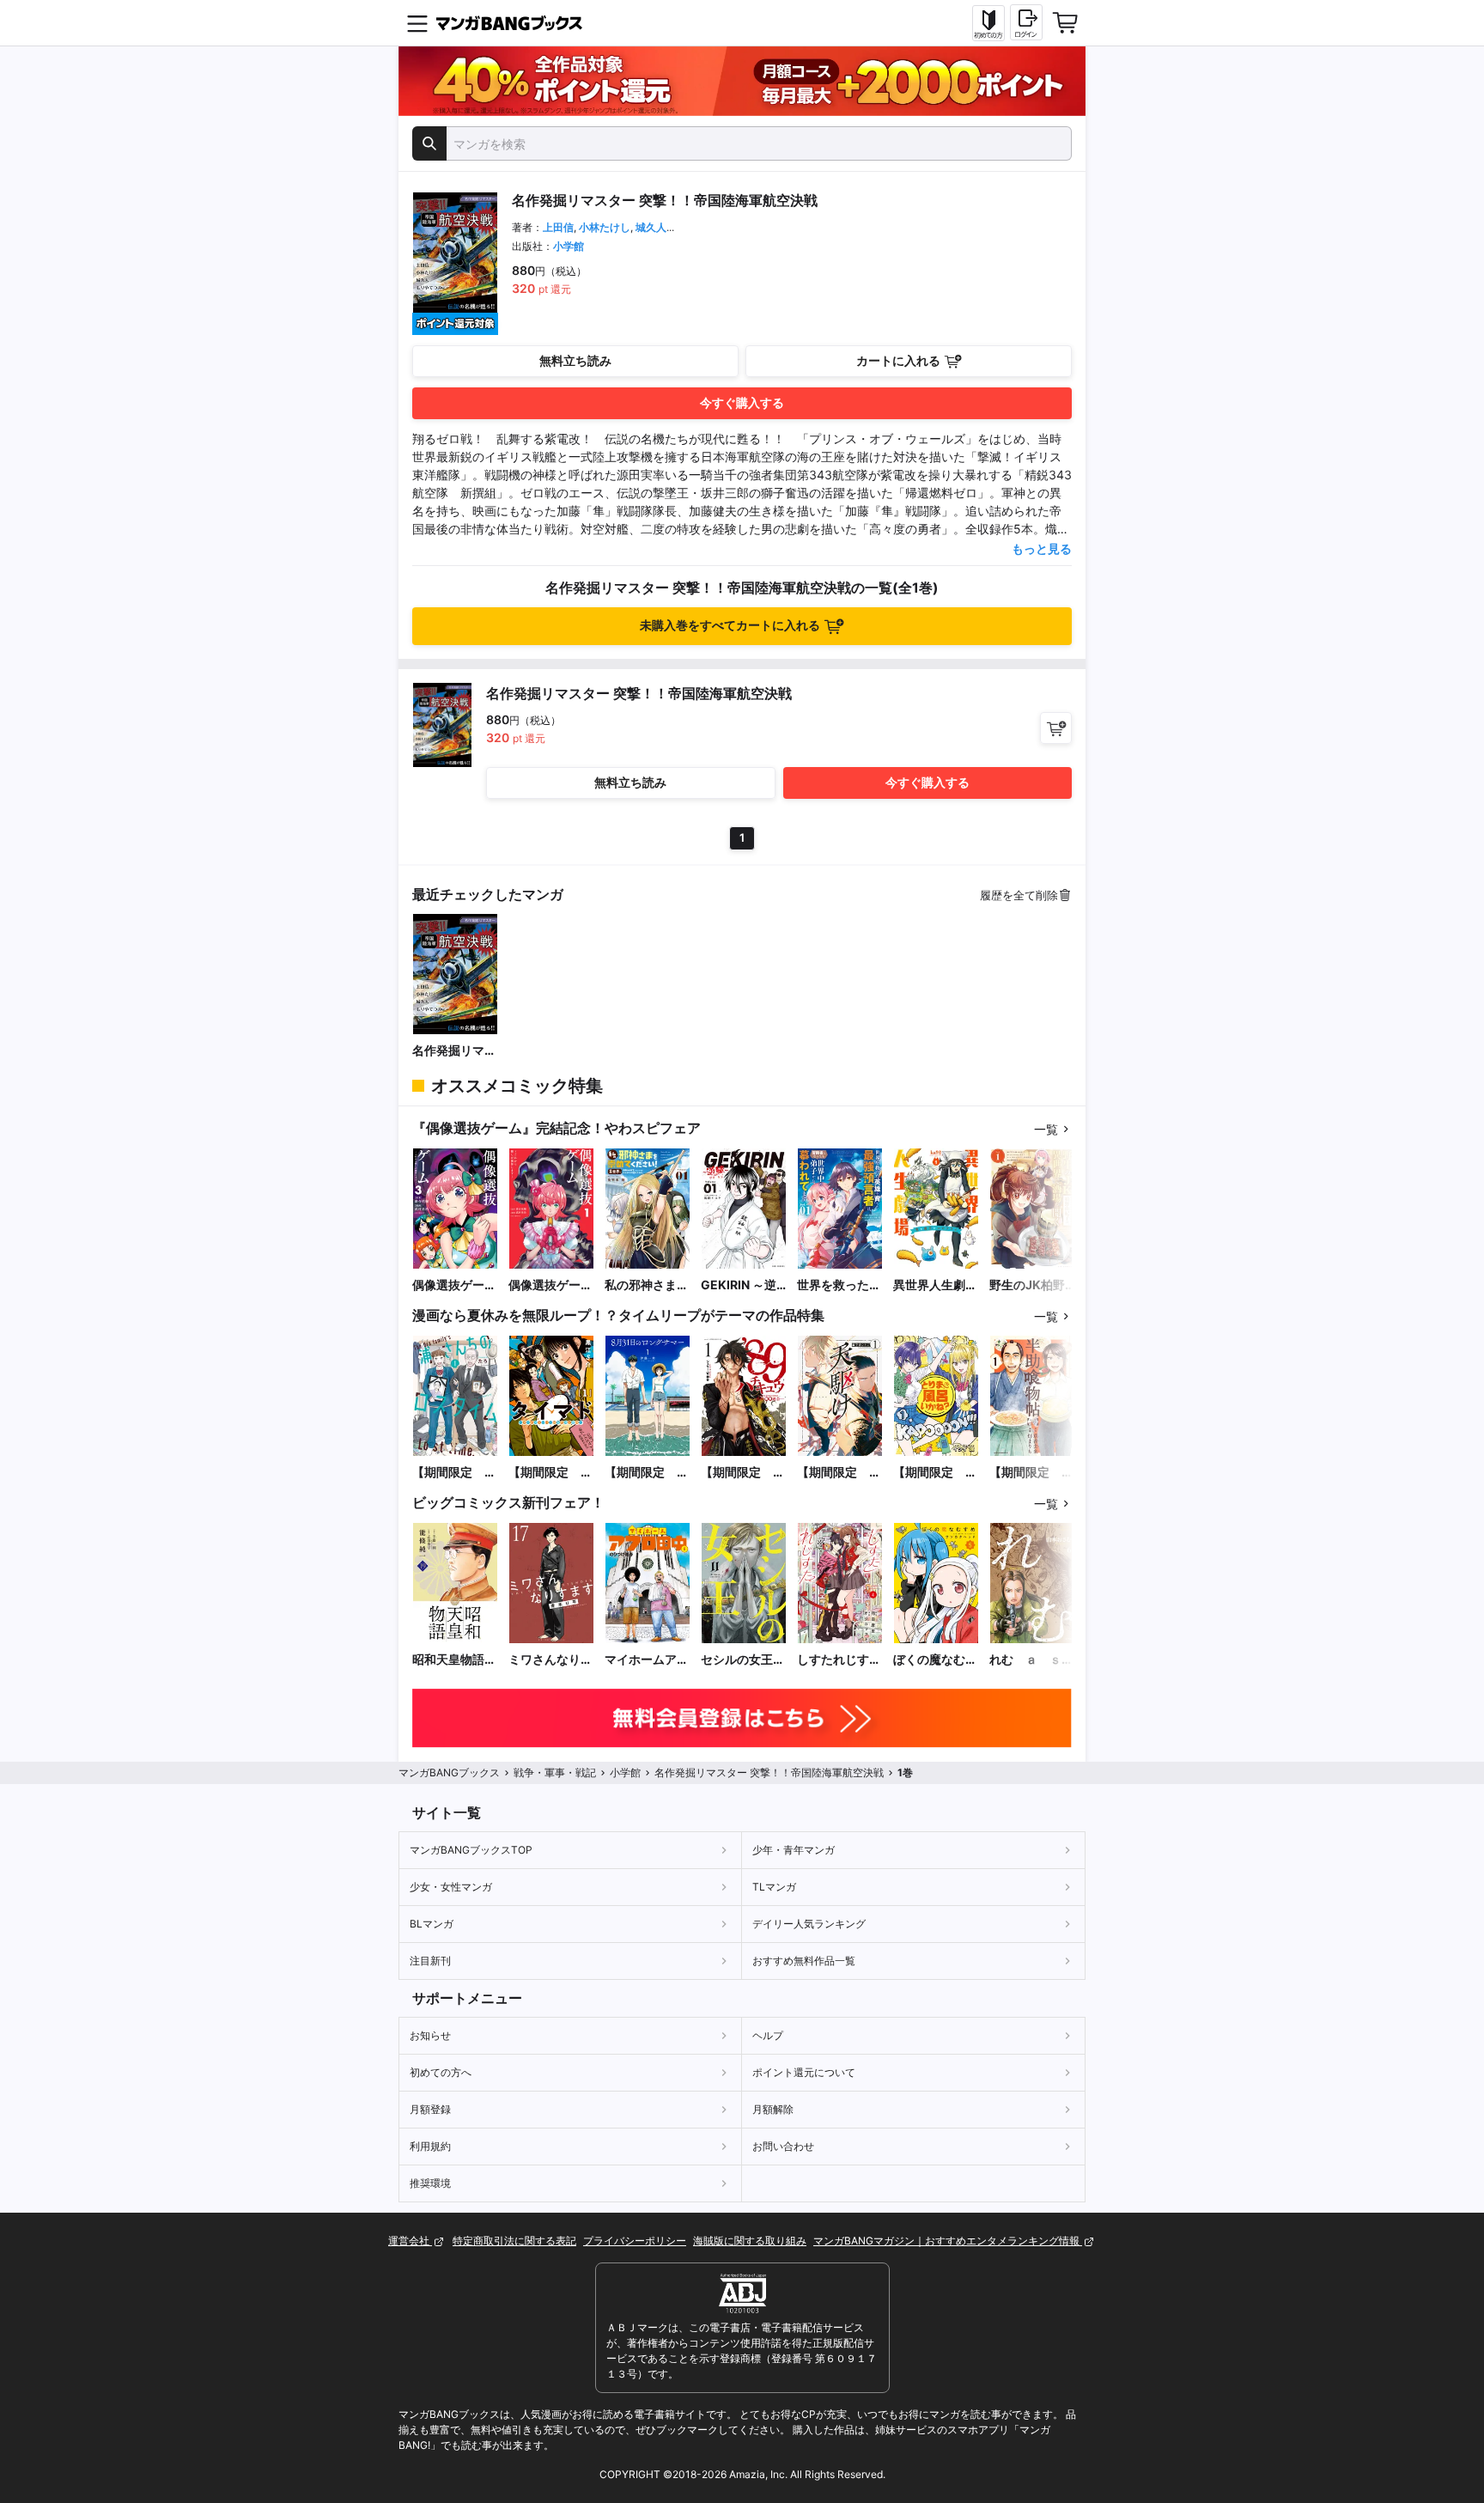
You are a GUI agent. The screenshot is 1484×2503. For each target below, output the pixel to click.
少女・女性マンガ (451, 1887)
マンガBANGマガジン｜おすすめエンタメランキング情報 (948, 2241)
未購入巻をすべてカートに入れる (730, 625)
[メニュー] (417, 23)
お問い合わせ (783, 2146)
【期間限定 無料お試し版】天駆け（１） (839, 1473)
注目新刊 (430, 1961)
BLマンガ (432, 1924)
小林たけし (605, 227)
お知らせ (430, 2035)
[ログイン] (1026, 22)
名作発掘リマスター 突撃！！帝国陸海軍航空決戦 (454, 1051)
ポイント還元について (804, 2072)
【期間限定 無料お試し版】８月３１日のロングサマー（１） (647, 1473)
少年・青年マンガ (794, 1850)
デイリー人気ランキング (809, 1924)
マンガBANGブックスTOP (471, 1850)
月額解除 (773, 2109)
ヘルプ (768, 2035)
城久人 (651, 227)
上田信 (558, 227)
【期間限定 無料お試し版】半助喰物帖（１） (1031, 1473)
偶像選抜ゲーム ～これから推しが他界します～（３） (454, 1285)
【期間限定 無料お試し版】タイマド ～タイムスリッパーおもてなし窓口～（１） (550, 1473)
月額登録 (430, 2109)
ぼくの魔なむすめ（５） (935, 1660)
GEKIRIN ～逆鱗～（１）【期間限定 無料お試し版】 (743, 1285)
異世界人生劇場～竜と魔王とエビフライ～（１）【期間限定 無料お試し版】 (935, 1285)
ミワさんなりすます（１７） (550, 1660)
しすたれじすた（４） (839, 1660)
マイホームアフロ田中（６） (647, 1660)
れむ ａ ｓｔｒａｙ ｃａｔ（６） (1031, 1660)
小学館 (569, 246)
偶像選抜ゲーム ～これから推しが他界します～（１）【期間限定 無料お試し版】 (550, 1285)
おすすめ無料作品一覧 (804, 1961)
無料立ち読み (575, 360)
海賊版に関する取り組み (750, 2241)
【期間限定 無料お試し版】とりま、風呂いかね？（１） (935, 1473)
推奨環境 (430, 2183)
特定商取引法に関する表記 (514, 2241)
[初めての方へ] (988, 23)
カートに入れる (898, 360)
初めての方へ (441, 2072)
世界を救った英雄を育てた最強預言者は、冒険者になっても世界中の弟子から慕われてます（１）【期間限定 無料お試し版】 (839, 1285)
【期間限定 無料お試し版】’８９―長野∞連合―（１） (743, 1473)
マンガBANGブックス (449, 1772)
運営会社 (410, 2241)
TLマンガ (774, 1887)
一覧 (1046, 1129)
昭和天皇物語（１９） (448, 1660)
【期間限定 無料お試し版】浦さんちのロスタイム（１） (454, 1473)
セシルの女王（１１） (737, 1660)
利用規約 (430, 2146)
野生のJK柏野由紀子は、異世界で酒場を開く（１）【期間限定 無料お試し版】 (1031, 1285)
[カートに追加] (1056, 728)
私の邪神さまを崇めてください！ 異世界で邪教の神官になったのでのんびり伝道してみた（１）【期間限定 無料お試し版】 (647, 1285)
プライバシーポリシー (635, 2241)
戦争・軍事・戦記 (555, 1772)
